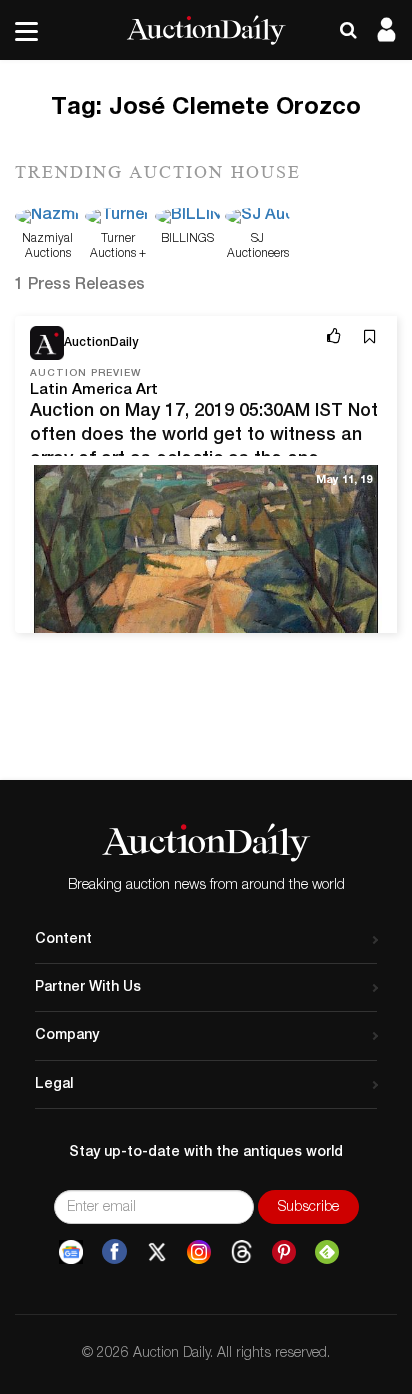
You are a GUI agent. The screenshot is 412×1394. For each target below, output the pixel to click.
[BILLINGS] (187, 218)
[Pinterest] (284, 1252)
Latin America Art (94, 390)
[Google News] (71, 1252)
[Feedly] (327, 1252)
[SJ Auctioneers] (257, 218)
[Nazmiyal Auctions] (47, 218)
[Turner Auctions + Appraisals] (117, 218)
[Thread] (241, 1252)
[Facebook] (114, 1252)
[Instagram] (199, 1252)
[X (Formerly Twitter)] (157, 1252)
